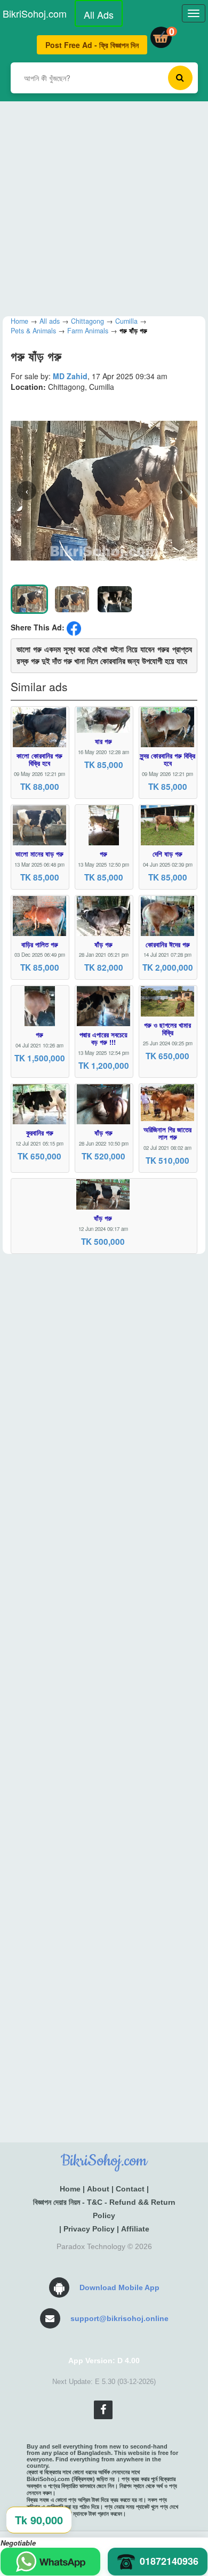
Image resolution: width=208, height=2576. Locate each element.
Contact (130, 2189)
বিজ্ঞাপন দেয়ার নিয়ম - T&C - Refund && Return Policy (104, 2209)
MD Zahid (70, 376)
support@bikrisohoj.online (119, 2318)
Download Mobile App (119, 2287)
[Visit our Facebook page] (103, 2410)
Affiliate (135, 2229)
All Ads (99, 14)
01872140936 (169, 2561)
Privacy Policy (89, 2229)
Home (70, 2189)
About (98, 2189)
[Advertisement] (104, 205)
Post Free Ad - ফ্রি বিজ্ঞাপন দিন (92, 45)
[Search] (180, 78)
